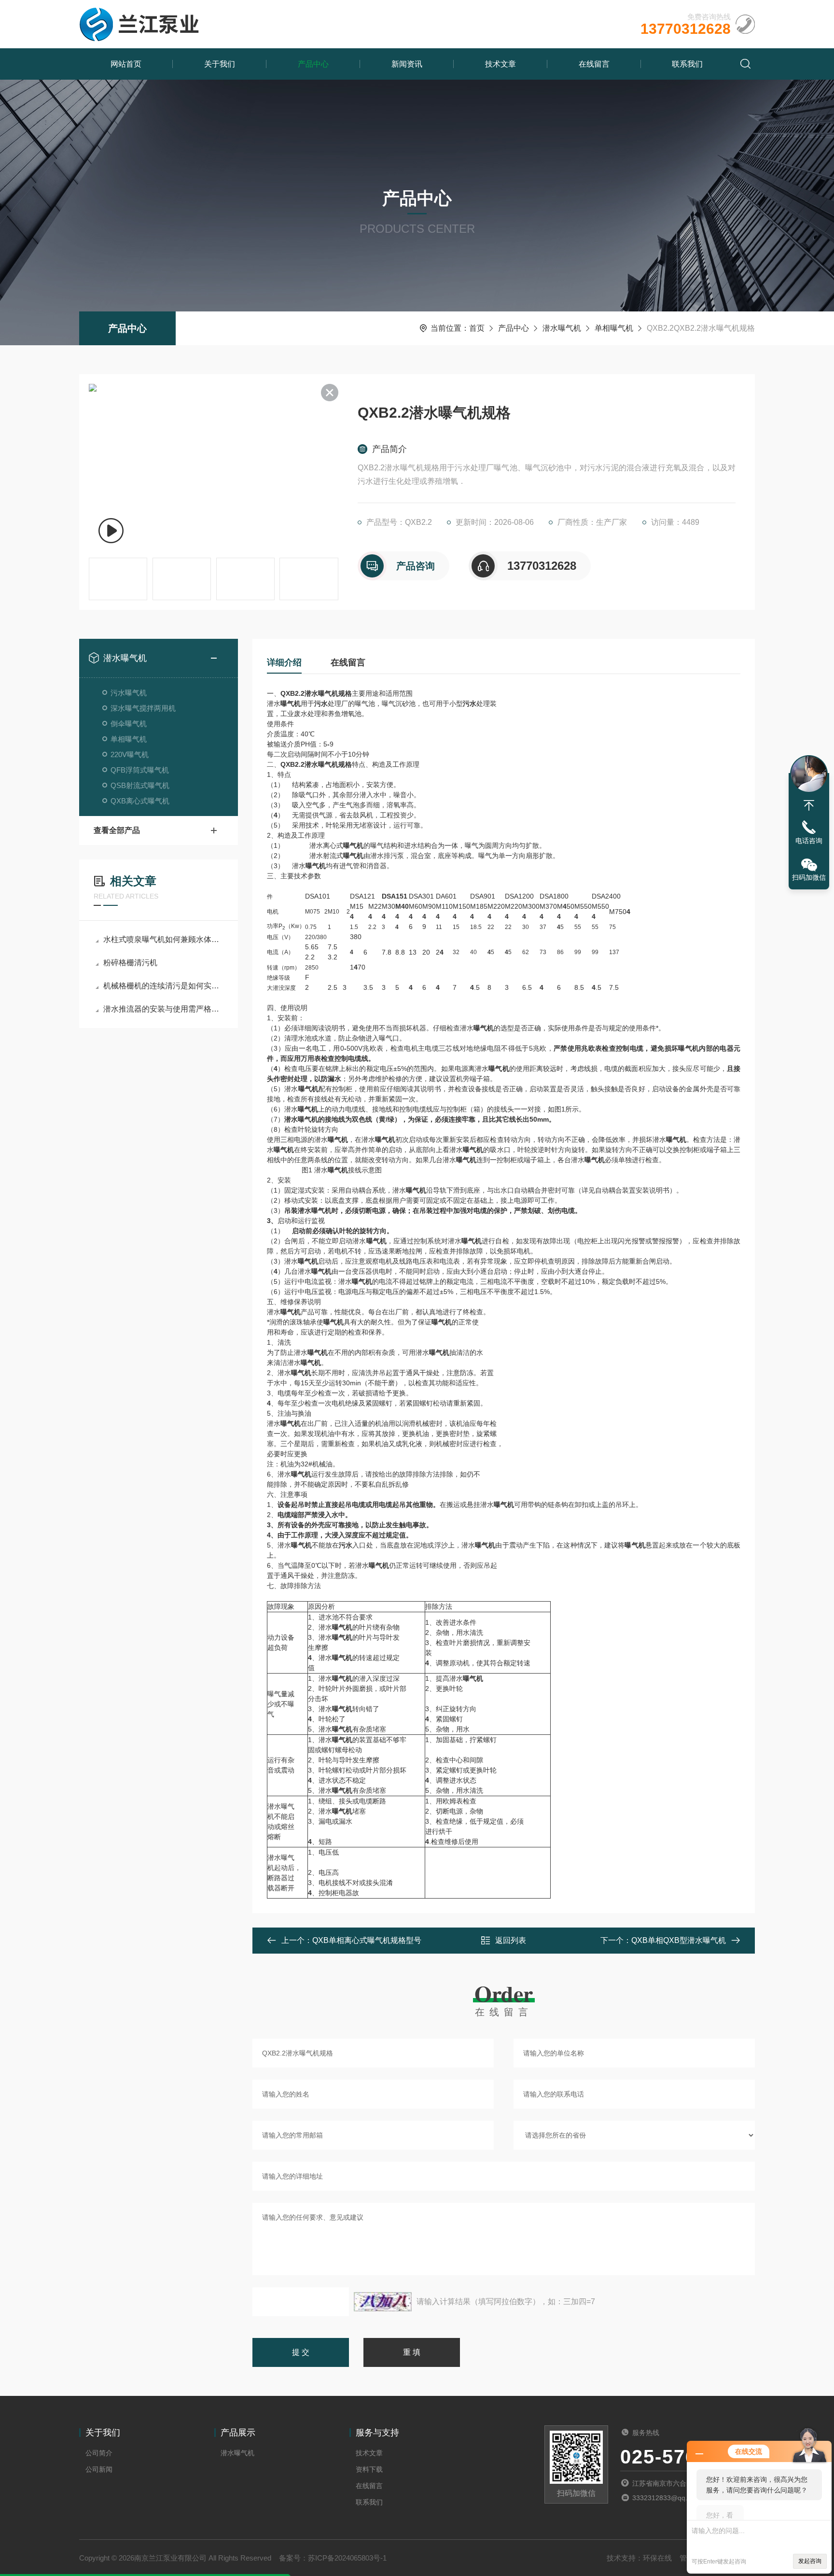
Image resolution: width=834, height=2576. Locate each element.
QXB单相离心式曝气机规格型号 (367, 1940)
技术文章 (500, 64)
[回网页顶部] (809, 805)
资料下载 (369, 2469)
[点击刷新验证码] (383, 2302)
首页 (477, 328)
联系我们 (687, 64)
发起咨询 (810, 2561)
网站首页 (126, 64)
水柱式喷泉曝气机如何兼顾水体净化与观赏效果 (163, 939)
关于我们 (220, 64)
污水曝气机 (129, 693)
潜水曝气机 (562, 328)
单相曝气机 (614, 328)
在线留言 (594, 64)
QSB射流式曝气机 (140, 785)
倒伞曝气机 (129, 724)
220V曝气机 (130, 754)
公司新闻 (99, 2469)
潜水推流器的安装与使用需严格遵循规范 (163, 1009)
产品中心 (313, 64)
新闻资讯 (407, 64)
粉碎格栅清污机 (130, 963)
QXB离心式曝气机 (140, 801)
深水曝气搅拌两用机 (143, 708)
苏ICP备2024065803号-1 (347, 2558)
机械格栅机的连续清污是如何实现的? (163, 986)
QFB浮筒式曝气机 (140, 770)
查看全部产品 (117, 830)
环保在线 (657, 2558)
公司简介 (99, 2453)
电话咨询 (809, 841)
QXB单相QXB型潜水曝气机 (679, 1940)
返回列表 (511, 1940)
